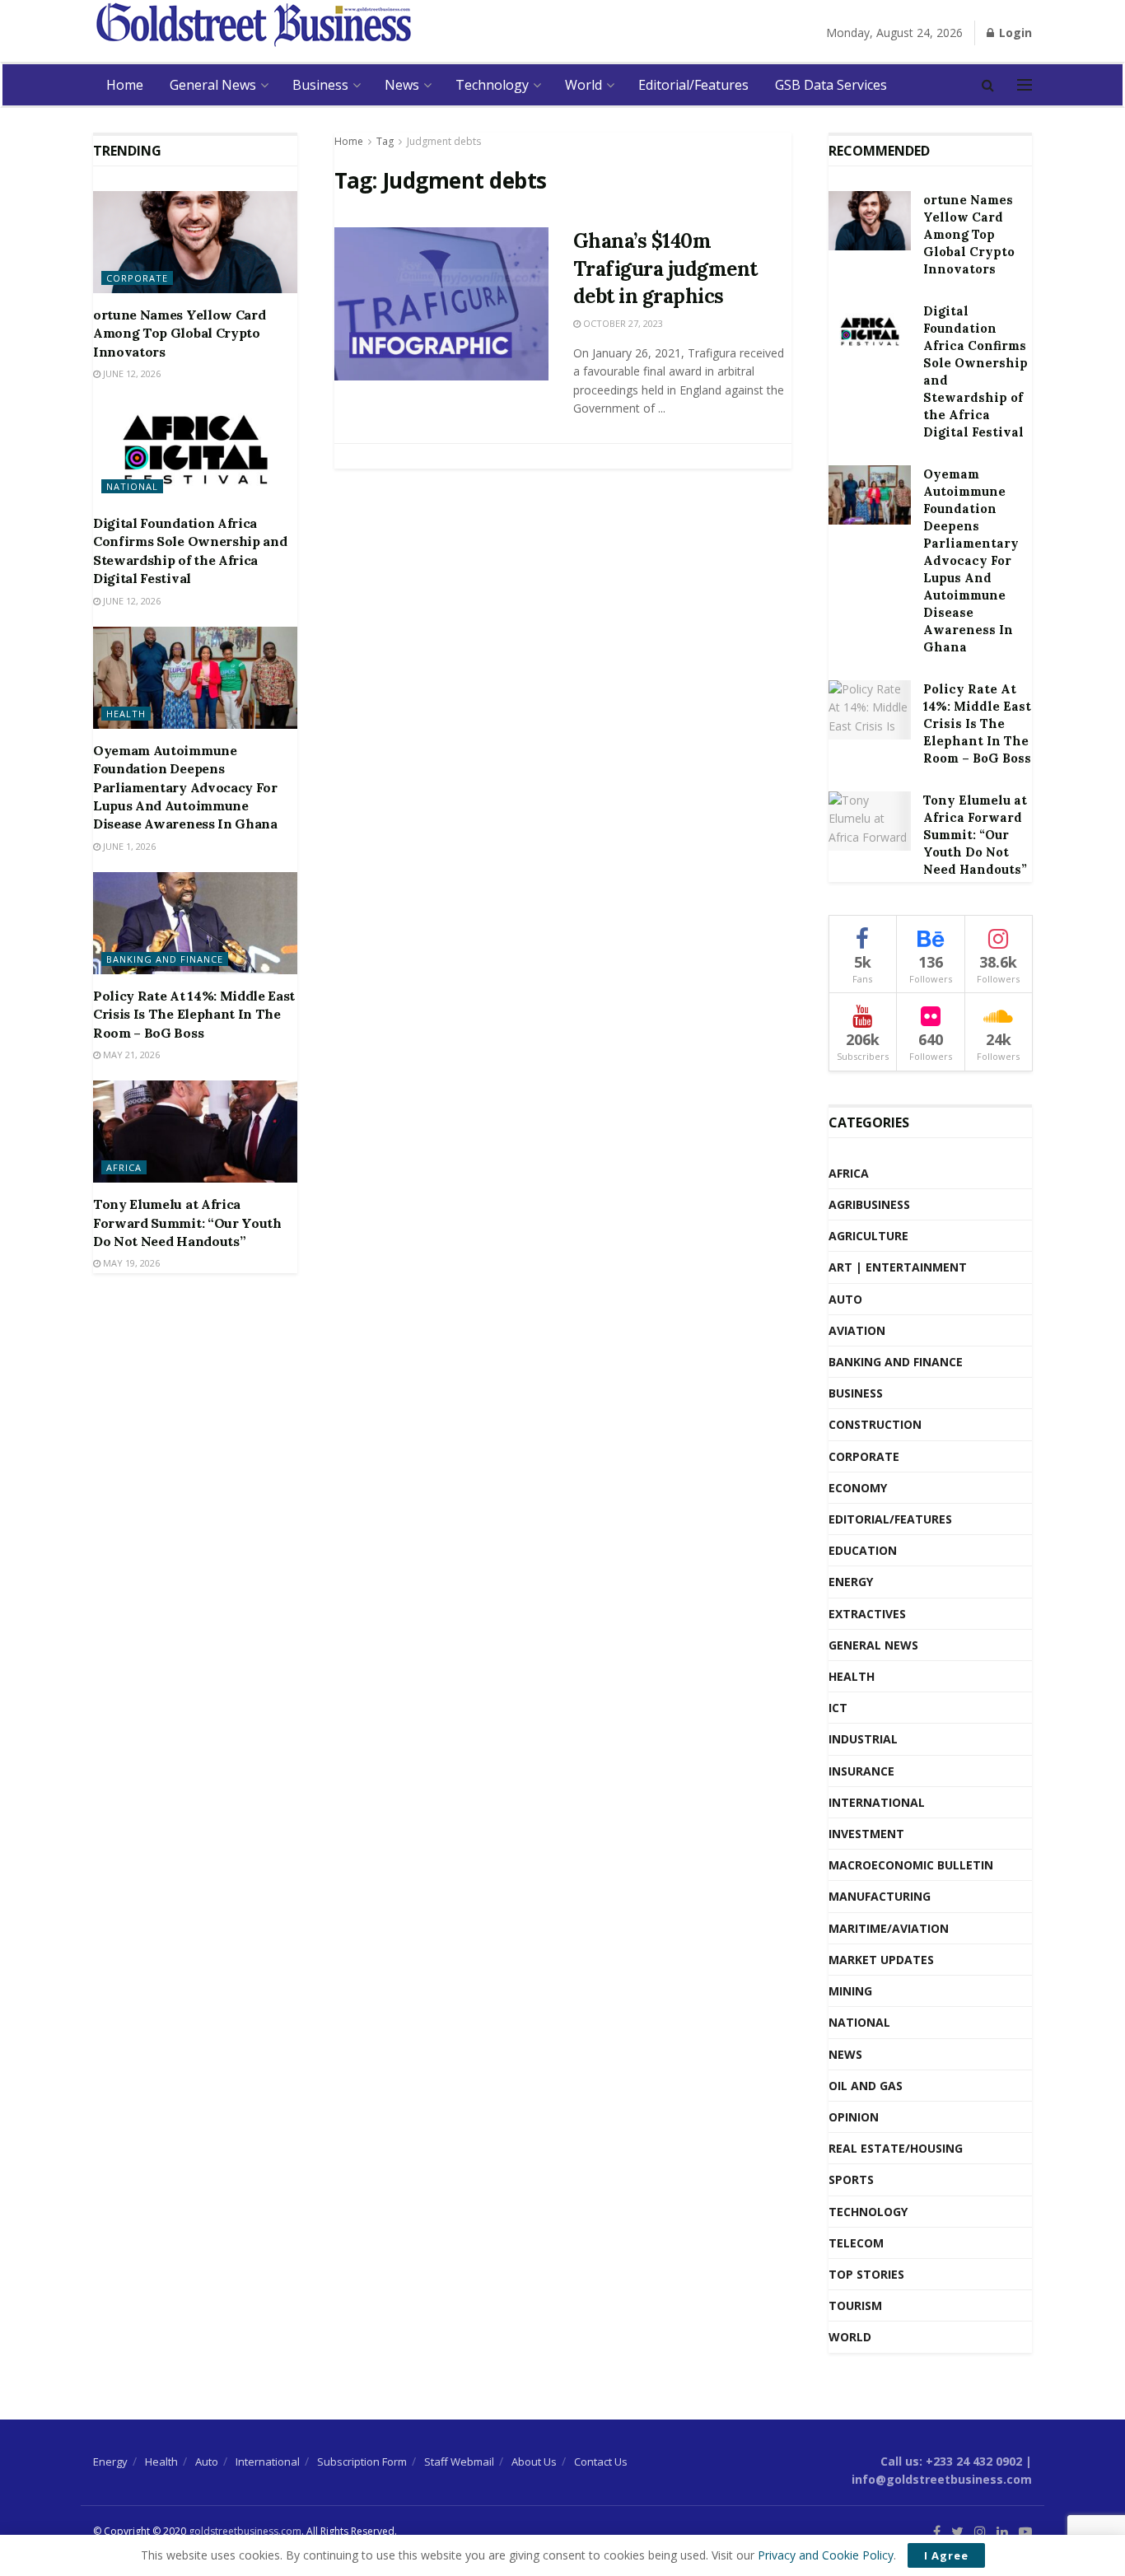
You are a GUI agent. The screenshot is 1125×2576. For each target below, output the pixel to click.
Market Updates (881, 1960)
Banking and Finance (165, 959)
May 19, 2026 (130, 1263)
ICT (838, 1708)
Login (1014, 33)
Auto (845, 1299)
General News (213, 85)
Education (863, 1550)
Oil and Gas (866, 2086)
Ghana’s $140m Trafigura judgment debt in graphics (665, 268)
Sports (851, 2179)
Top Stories (866, 2274)
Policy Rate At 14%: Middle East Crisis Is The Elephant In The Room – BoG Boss (194, 1014)
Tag (385, 141)
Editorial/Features (693, 85)
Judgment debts (444, 141)
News (402, 85)
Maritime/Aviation (889, 1928)
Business (320, 85)
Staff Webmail (459, 2462)
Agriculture (868, 1236)
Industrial (863, 1739)
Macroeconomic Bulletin (911, 1865)
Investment (866, 1834)
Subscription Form (362, 2462)
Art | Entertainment (898, 1267)
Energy (851, 1582)
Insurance (861, 1771)
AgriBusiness (869, 1204)
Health (126, 714)
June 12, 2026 (131, 373)
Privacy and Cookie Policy (826, 2555)
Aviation (857, 1330)
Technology (492, 85)
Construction (875, 1424)
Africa (124, 1167)
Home (125, 85)
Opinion (854, 2117)
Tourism (855, 2305)
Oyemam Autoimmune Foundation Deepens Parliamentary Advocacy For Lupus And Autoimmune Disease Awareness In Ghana (185, 787)
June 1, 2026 (128, 846)
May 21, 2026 (130, 1055)
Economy (858, 1488)
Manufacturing (880, 1896)
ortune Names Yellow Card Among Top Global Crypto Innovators (179, 333)
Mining (850, 1991)
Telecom (856, 2243)
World (584, 85)
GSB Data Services (831, 85)
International (877, 1802)
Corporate (137, 278)
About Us (534, 2462)
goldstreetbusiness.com (245, 2531)
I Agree (946, 2555)
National (132, 486)
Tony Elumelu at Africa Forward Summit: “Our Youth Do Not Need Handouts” (187, 1223)
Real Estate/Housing (896, 2148)
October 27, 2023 (622, 323)
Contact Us (601, 2462)
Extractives (867, 1614)
